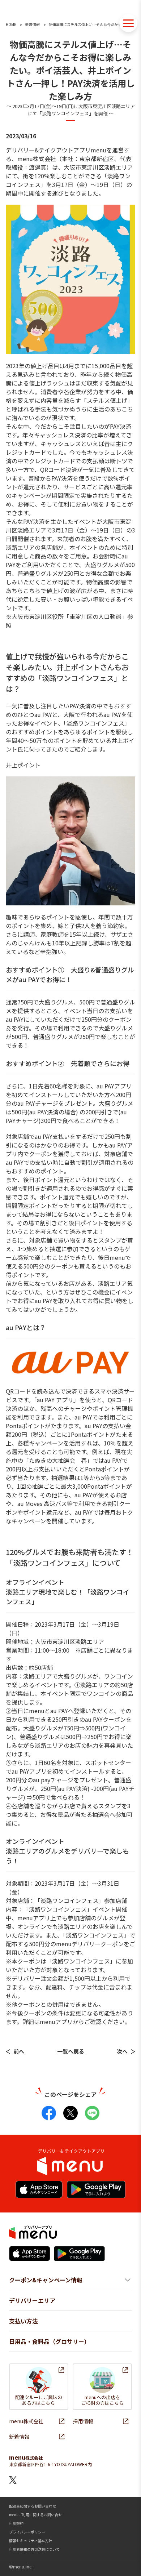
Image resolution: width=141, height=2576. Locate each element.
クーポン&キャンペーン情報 (46, 2280)
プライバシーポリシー (27, 2532)
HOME (11, 24)
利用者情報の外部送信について (34, 2549)
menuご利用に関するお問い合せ (35, 2515)
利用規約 (16, 2523)
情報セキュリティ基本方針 (31, 2541)
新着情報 (33, 24)
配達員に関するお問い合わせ (33, 2506)
